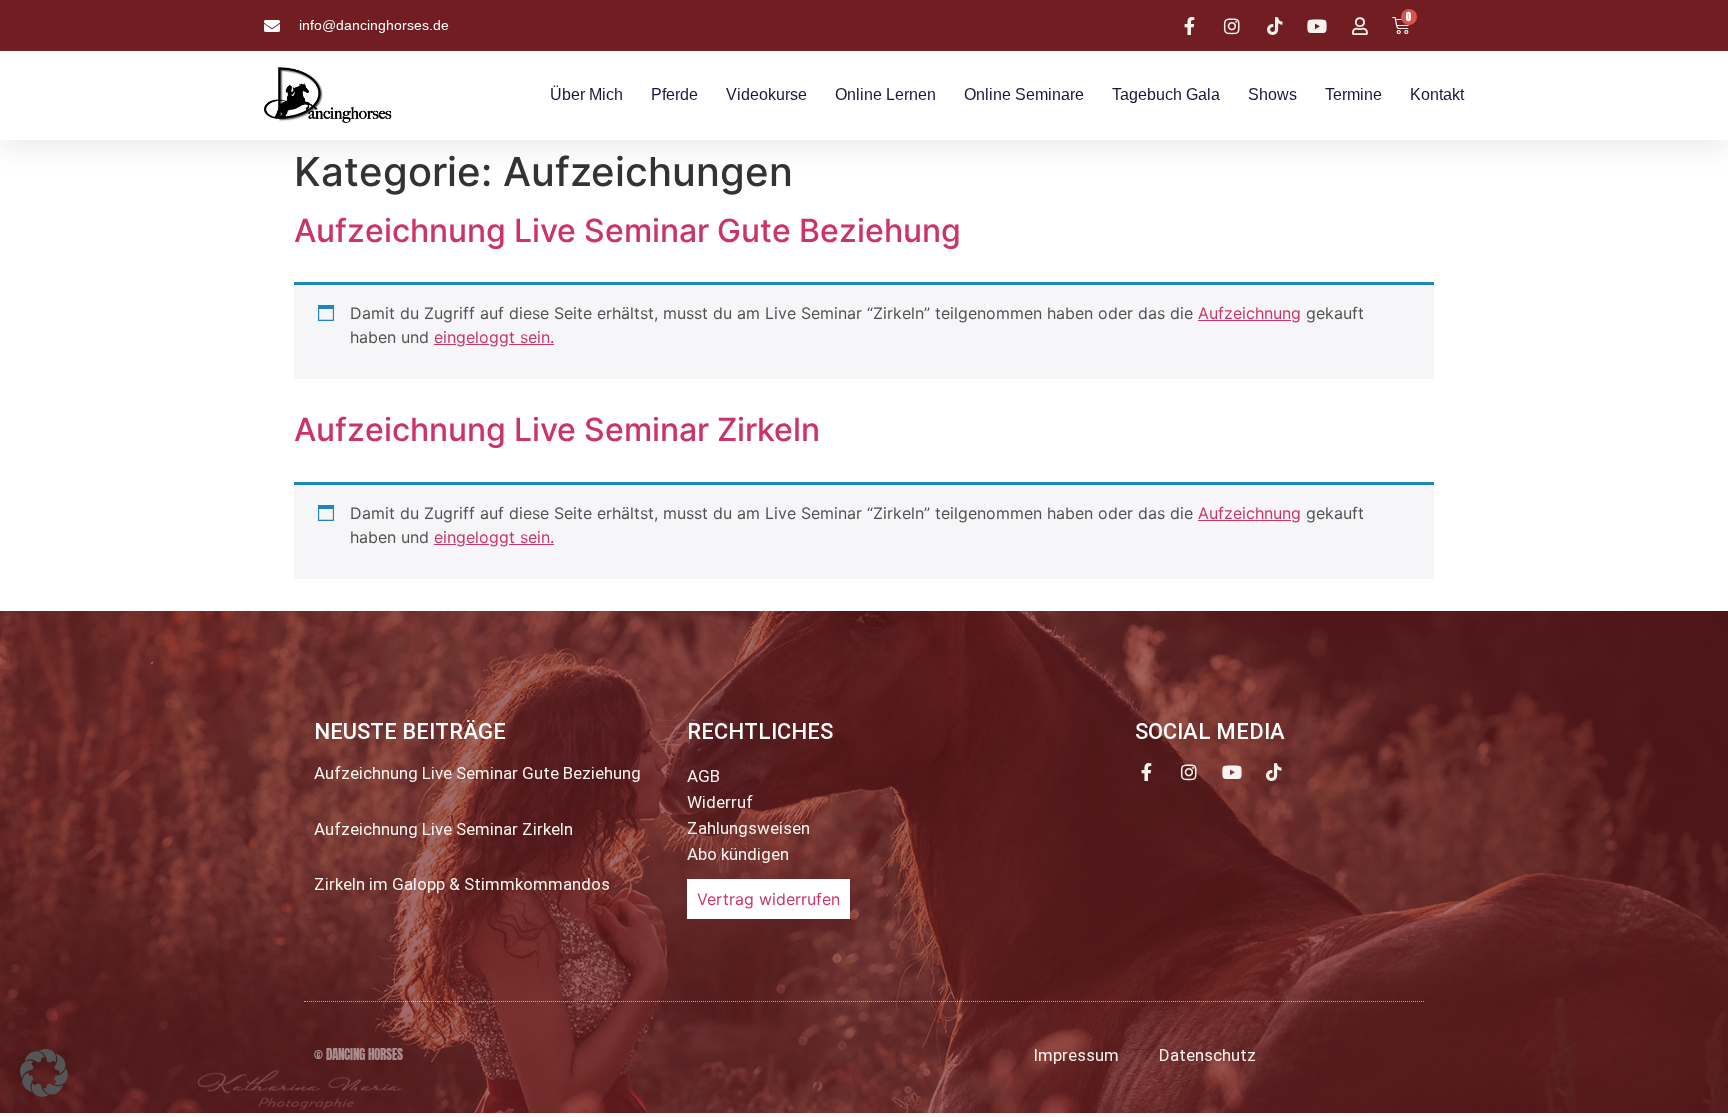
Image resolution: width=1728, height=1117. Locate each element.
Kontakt (1437, 94)
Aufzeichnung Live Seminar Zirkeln (557, 429)
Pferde (674, 94)
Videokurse (766, 94)
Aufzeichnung (1249, 313)
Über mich (586, 94)
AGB (703, 776)
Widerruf (720, 802)
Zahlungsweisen (748, 828)
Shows (1272, 94)
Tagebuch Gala (1166, 94)
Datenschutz (1207, 1055)
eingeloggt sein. (494, 337)
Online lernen (885, 94)
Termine (1353, 94)
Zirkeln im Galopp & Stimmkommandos (462, 884)
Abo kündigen (738, 854)
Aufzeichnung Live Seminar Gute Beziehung (627, 230)
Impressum (1076, 1055)
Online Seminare (1024, 94)
